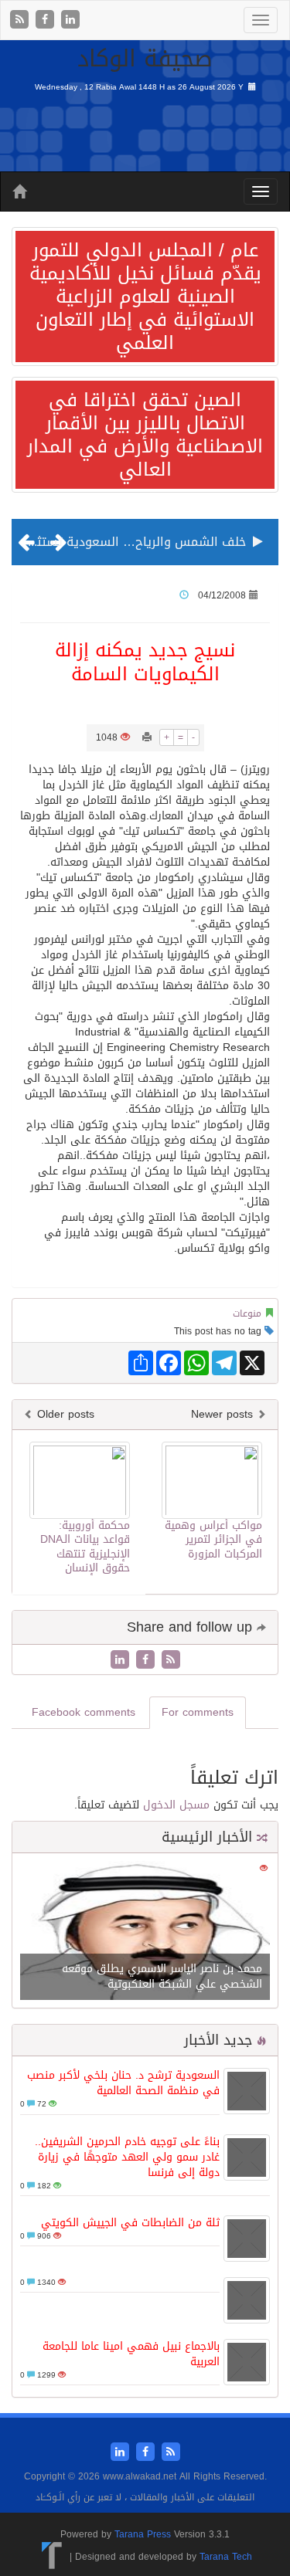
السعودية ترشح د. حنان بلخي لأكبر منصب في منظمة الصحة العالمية (123, 2083)
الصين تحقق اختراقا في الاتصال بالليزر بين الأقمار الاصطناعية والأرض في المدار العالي (145, 435)
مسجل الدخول (176, 1805)
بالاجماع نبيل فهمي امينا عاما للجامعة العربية (131, 2354)
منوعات (247, 1313)
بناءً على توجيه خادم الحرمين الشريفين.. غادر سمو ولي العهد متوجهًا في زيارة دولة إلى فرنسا (127, 2157)
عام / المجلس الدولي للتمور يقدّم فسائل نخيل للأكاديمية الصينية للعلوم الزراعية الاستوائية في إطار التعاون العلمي (145, 297)
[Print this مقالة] (147, 737)
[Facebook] (47, 20)
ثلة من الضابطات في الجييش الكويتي (130, 2223)
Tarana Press (143, 2534)
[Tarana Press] (52, 2557)
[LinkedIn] (70, 20)
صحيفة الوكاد (145, 59)
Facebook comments (84, 1712)
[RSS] (21, 20)
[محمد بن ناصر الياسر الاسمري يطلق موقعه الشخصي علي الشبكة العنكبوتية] (145, 1932)
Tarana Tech (226, 2557)
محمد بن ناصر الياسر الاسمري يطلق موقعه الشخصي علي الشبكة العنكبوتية (162, 1976)
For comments (198, 1712)
